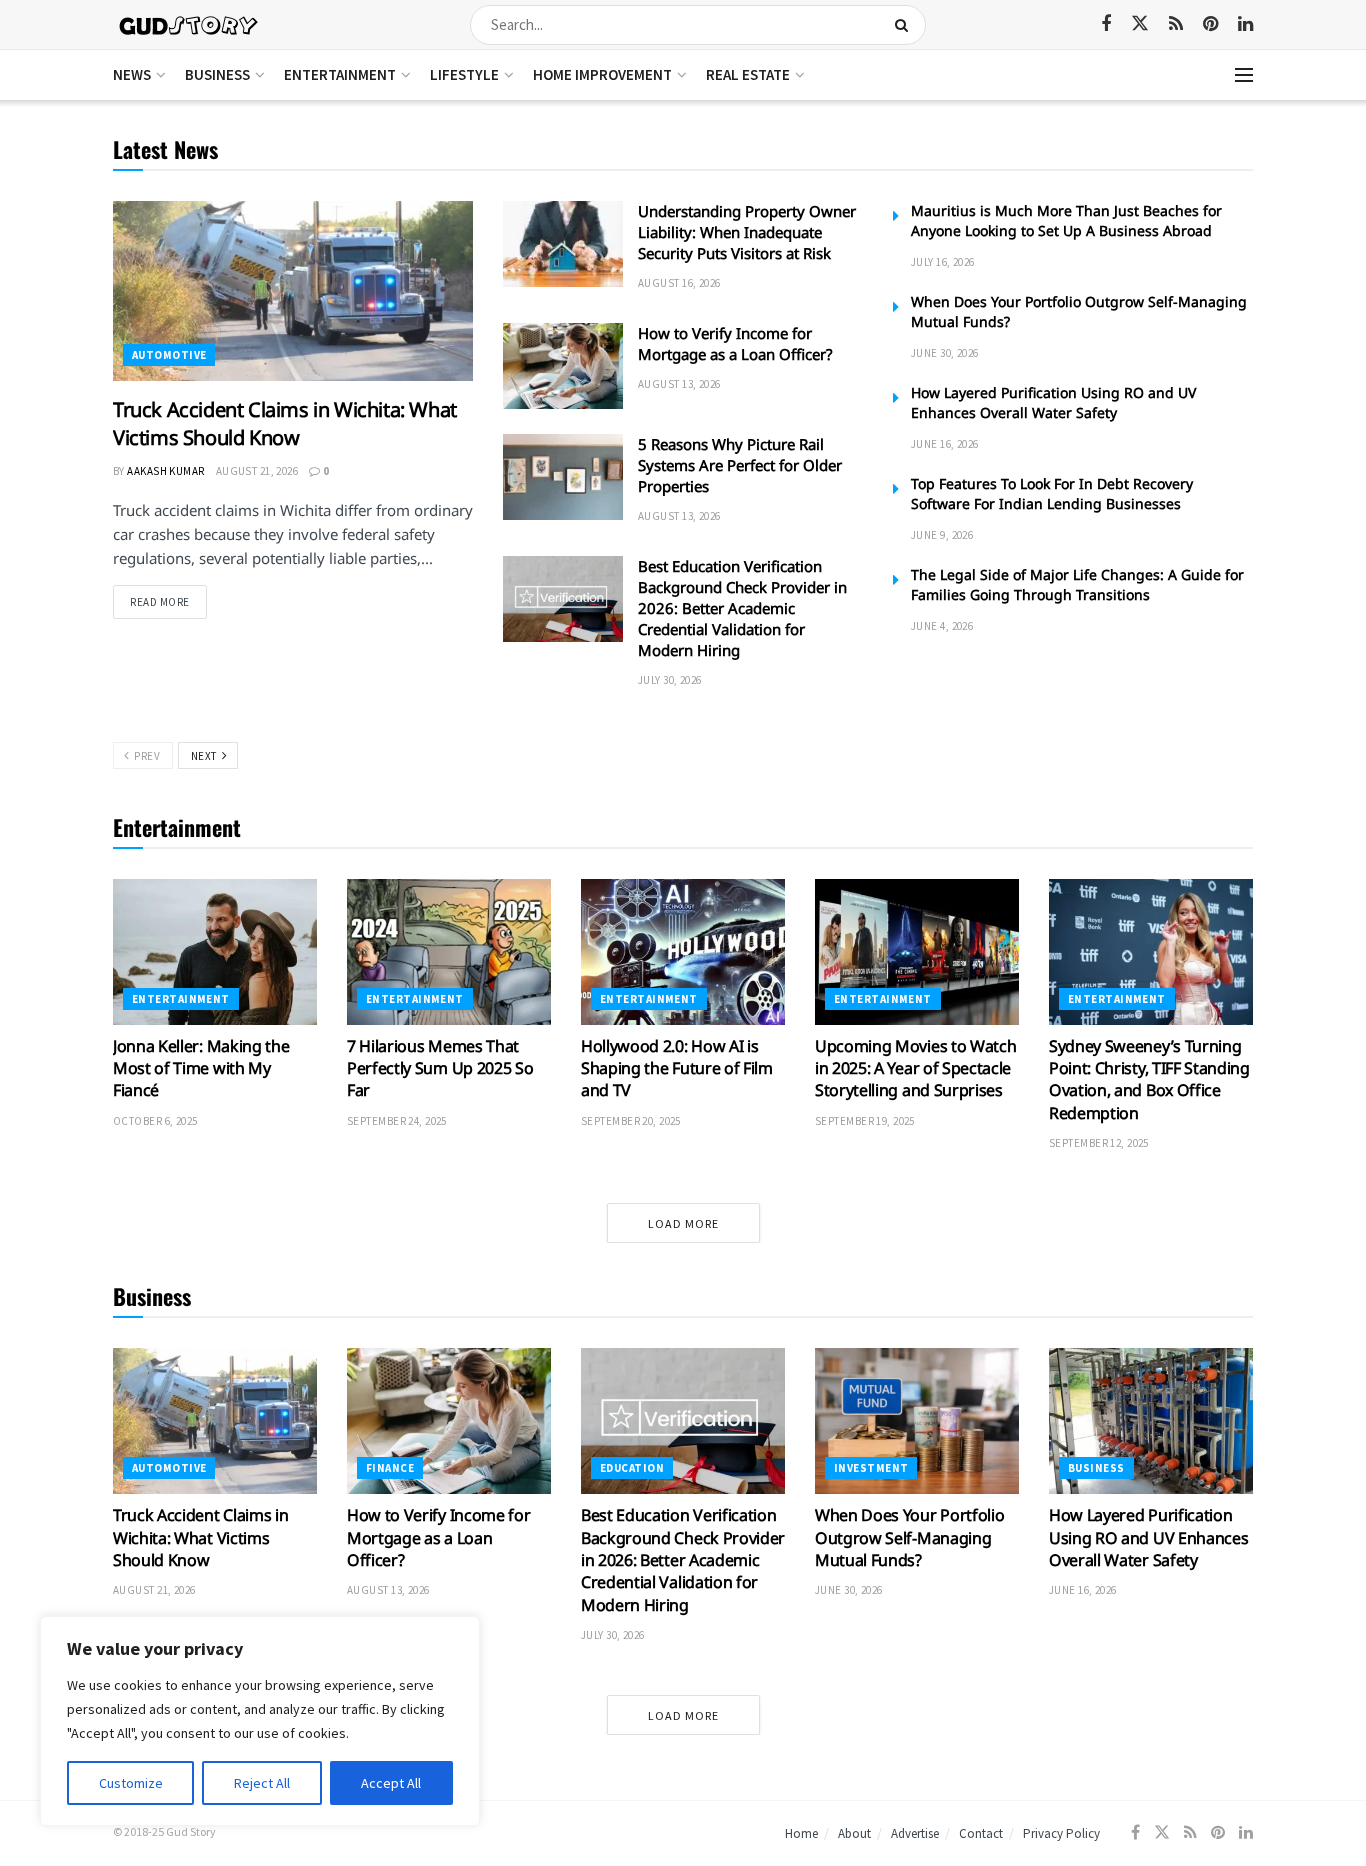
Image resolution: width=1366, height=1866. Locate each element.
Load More (683, 1223)
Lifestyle (464, 74)
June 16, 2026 (945, 444)
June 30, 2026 (945, 353)
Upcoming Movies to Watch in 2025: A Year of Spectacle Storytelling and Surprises (915, 1068)
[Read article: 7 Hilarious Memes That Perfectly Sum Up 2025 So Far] (449, 952)
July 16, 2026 (943, 262)
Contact (981, 1833)
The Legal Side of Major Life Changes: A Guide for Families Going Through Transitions (1077, 584)
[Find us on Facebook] (1106, 24)
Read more (168, 601)
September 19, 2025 (865, 1121)
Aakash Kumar (165, 471)
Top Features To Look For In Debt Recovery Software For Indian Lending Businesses (1052, 493)
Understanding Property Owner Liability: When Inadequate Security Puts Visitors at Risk (747, 232)
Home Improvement (602, 74)
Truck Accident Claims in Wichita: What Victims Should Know (285, 423)
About (854, 1833)
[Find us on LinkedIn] (1245, 24)
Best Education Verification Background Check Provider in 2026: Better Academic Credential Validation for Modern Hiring (742, 608)
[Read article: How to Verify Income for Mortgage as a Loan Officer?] (563, 366)
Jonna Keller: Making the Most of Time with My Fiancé (201, 1068)
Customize (131, 1783)
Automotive (169, 355)
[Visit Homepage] (189, 24)
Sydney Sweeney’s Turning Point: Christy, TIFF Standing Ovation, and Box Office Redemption (1149, 1079)
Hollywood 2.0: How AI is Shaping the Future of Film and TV (677, 1068)
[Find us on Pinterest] (1210, 24)
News (132, 74)
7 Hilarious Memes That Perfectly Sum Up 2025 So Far (440, 1068)
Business (217, 74)
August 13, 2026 (679, 384)
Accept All (391, 1783)
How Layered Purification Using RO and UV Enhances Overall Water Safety (1053, 402)
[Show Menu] (1244, 75)
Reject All (262, 1783)
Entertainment (340, 74)
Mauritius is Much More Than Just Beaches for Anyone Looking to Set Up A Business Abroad (1066, 220)
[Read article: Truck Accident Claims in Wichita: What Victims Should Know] (293, 291)
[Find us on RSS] (1176, 24)
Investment (871, 1468)
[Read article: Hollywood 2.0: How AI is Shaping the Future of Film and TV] (683, 952)
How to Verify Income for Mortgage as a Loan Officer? (735, 343)
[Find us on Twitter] (1140, 24)
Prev (145, 756)
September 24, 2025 (397, 1121)
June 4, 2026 (942, 626)
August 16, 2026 (679, 283)
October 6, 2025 (155, 1121)
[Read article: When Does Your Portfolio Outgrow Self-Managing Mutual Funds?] (917, 1421)
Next (205, 756)
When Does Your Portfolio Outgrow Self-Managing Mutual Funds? (909, 1537)
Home (801, 1833)
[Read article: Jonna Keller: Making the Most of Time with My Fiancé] (215, 952)
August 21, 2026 (257, 471)
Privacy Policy (1061, 1833)
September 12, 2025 (1099, 1143)
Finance (390, 1468)
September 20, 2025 (631, 1121)
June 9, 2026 (942, 535)
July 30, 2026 (670, 680)
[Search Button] (905, 25)
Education (632, 1468)
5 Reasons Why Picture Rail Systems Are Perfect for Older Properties (740, 465)
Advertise (915, 1833)
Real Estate (748, 74)
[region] (260, 1721)
